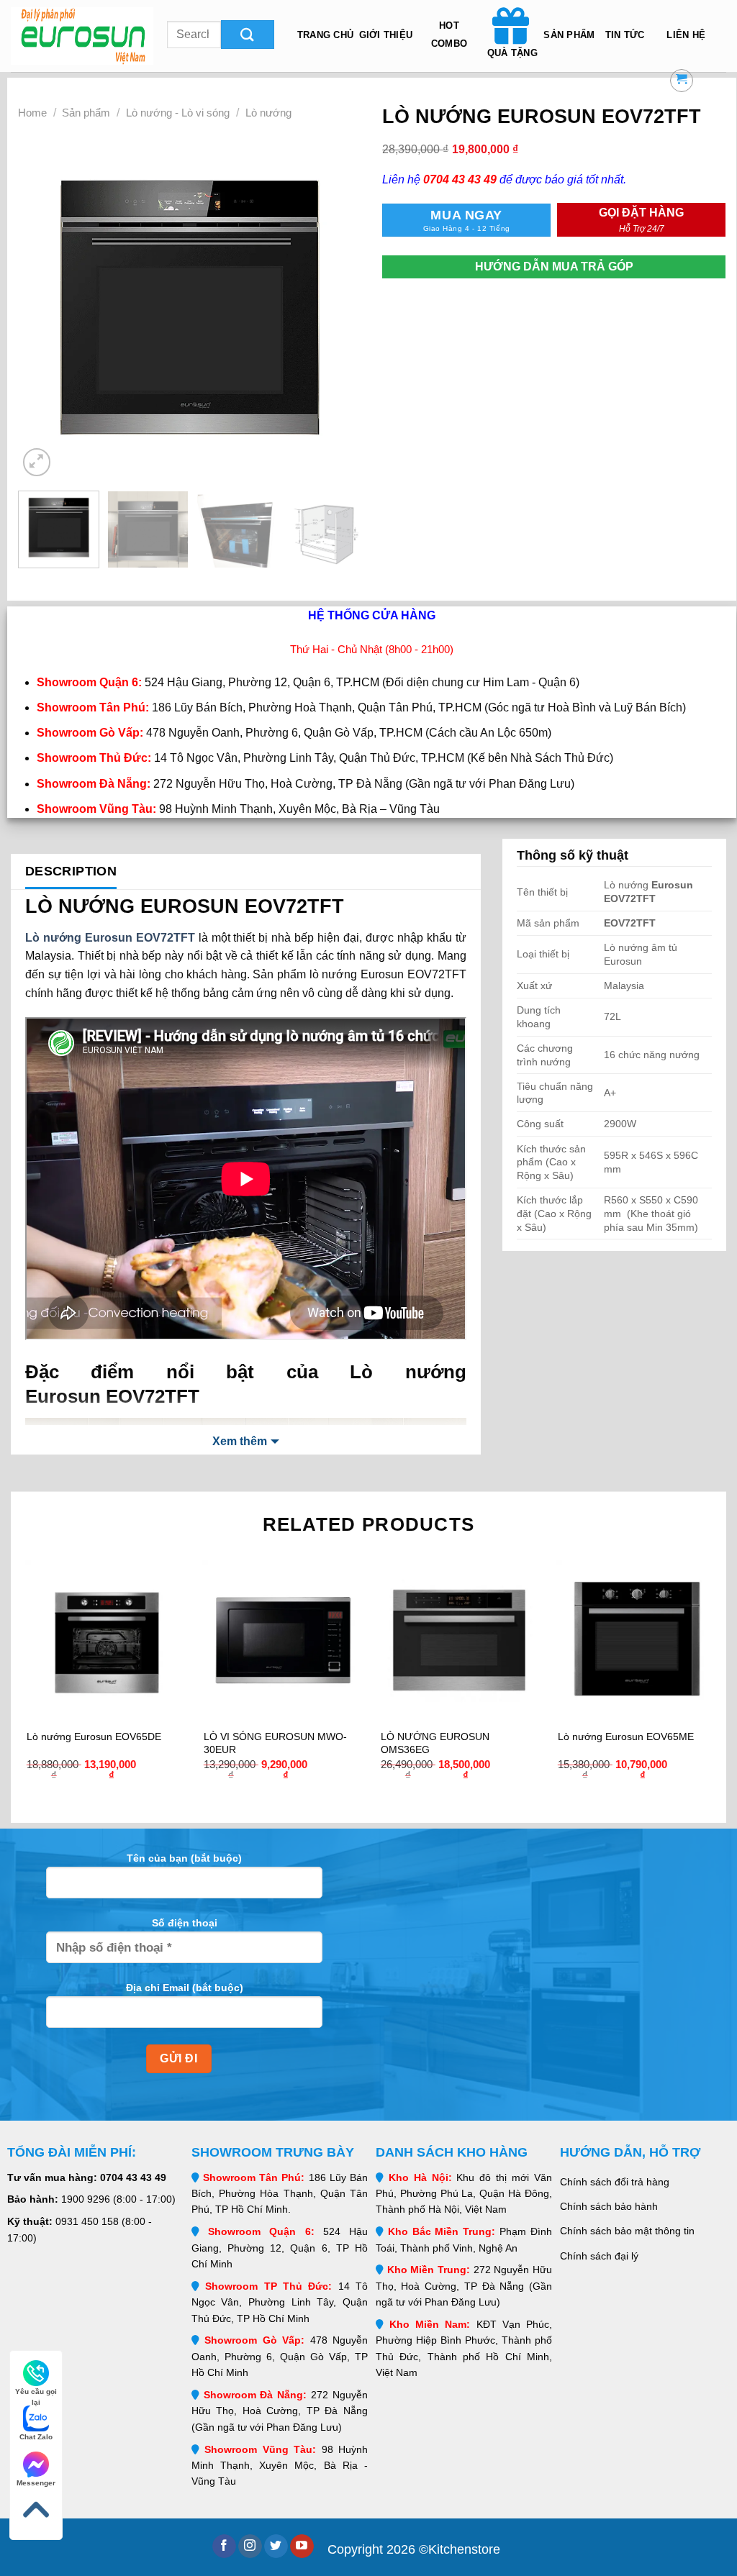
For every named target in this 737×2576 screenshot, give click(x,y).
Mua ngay (467, 220)
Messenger (36, 2483)
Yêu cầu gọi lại (36, 2392)
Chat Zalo (36, 2437)
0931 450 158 (87, 2221)
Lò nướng (268, 113)
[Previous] (43, 308)
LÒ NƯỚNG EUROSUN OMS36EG (435, 1743)
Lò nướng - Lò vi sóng (178, 113)
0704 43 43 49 (133, 2177)
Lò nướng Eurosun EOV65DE (94, 1737)
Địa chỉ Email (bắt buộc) (185, 1988)
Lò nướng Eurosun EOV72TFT (110, 938)
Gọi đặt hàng (641, 220)
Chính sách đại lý (599, 2256)
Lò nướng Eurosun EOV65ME (626, 1737)
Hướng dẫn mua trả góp (554, 267)
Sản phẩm (86, 113)
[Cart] (682, 81)
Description (71, 871)
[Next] (336, 308)
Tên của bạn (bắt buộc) (184, 1858)
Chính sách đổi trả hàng (615, 2182)
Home (32, 113)
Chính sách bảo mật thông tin (627, 2231)
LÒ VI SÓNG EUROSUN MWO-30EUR (275, 1743)
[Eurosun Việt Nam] (82, 36)
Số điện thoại (185, 1923)
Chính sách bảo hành (609, 2206)
